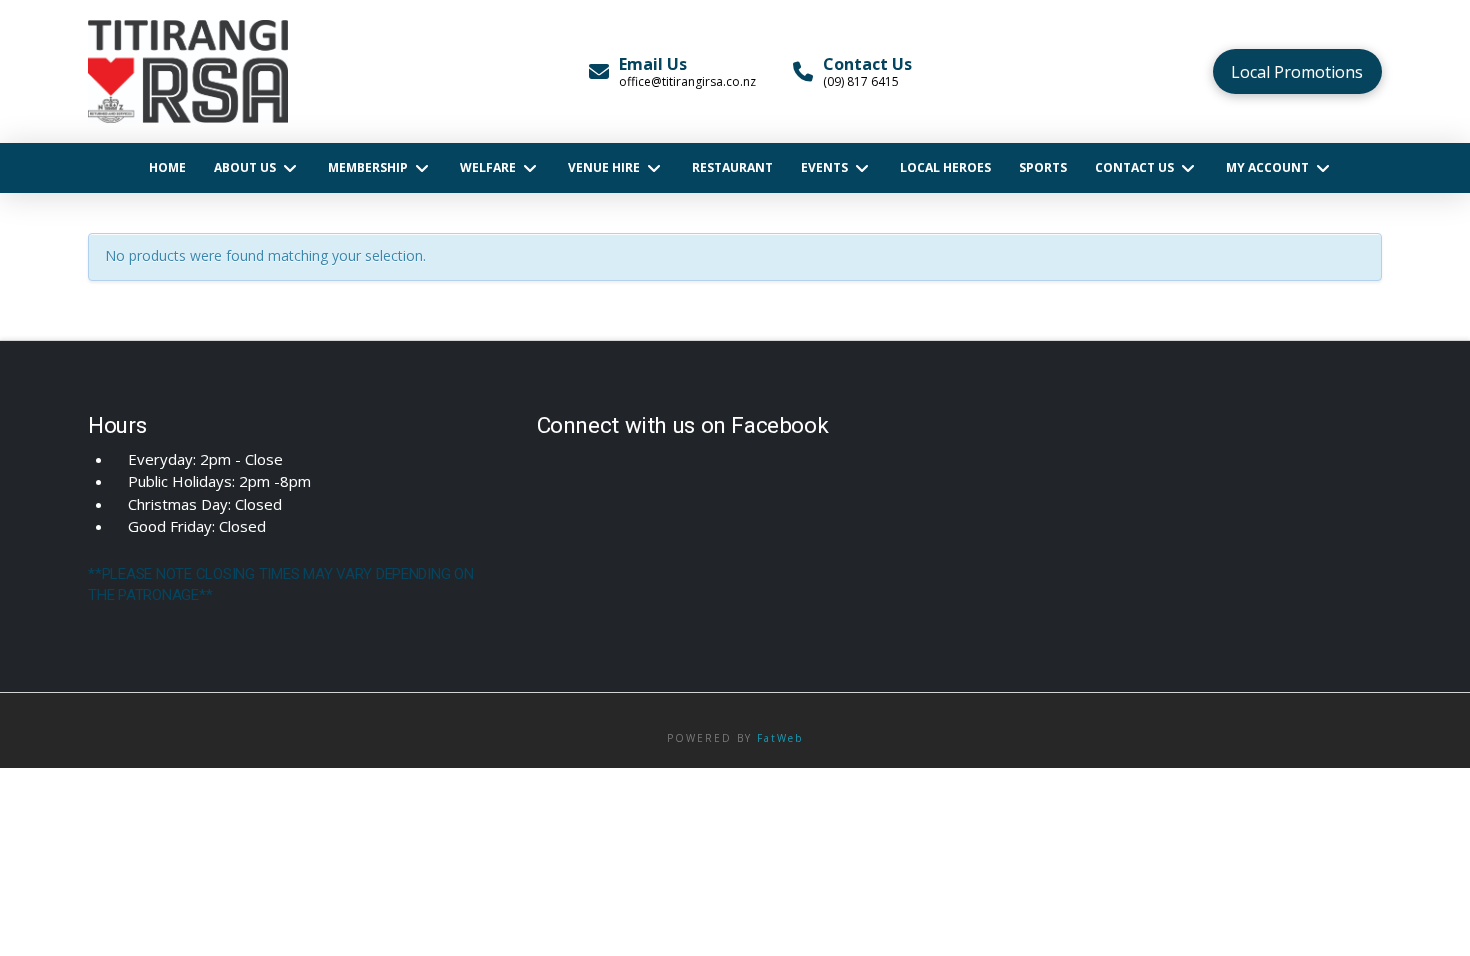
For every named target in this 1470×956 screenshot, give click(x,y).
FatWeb (780, 738)
